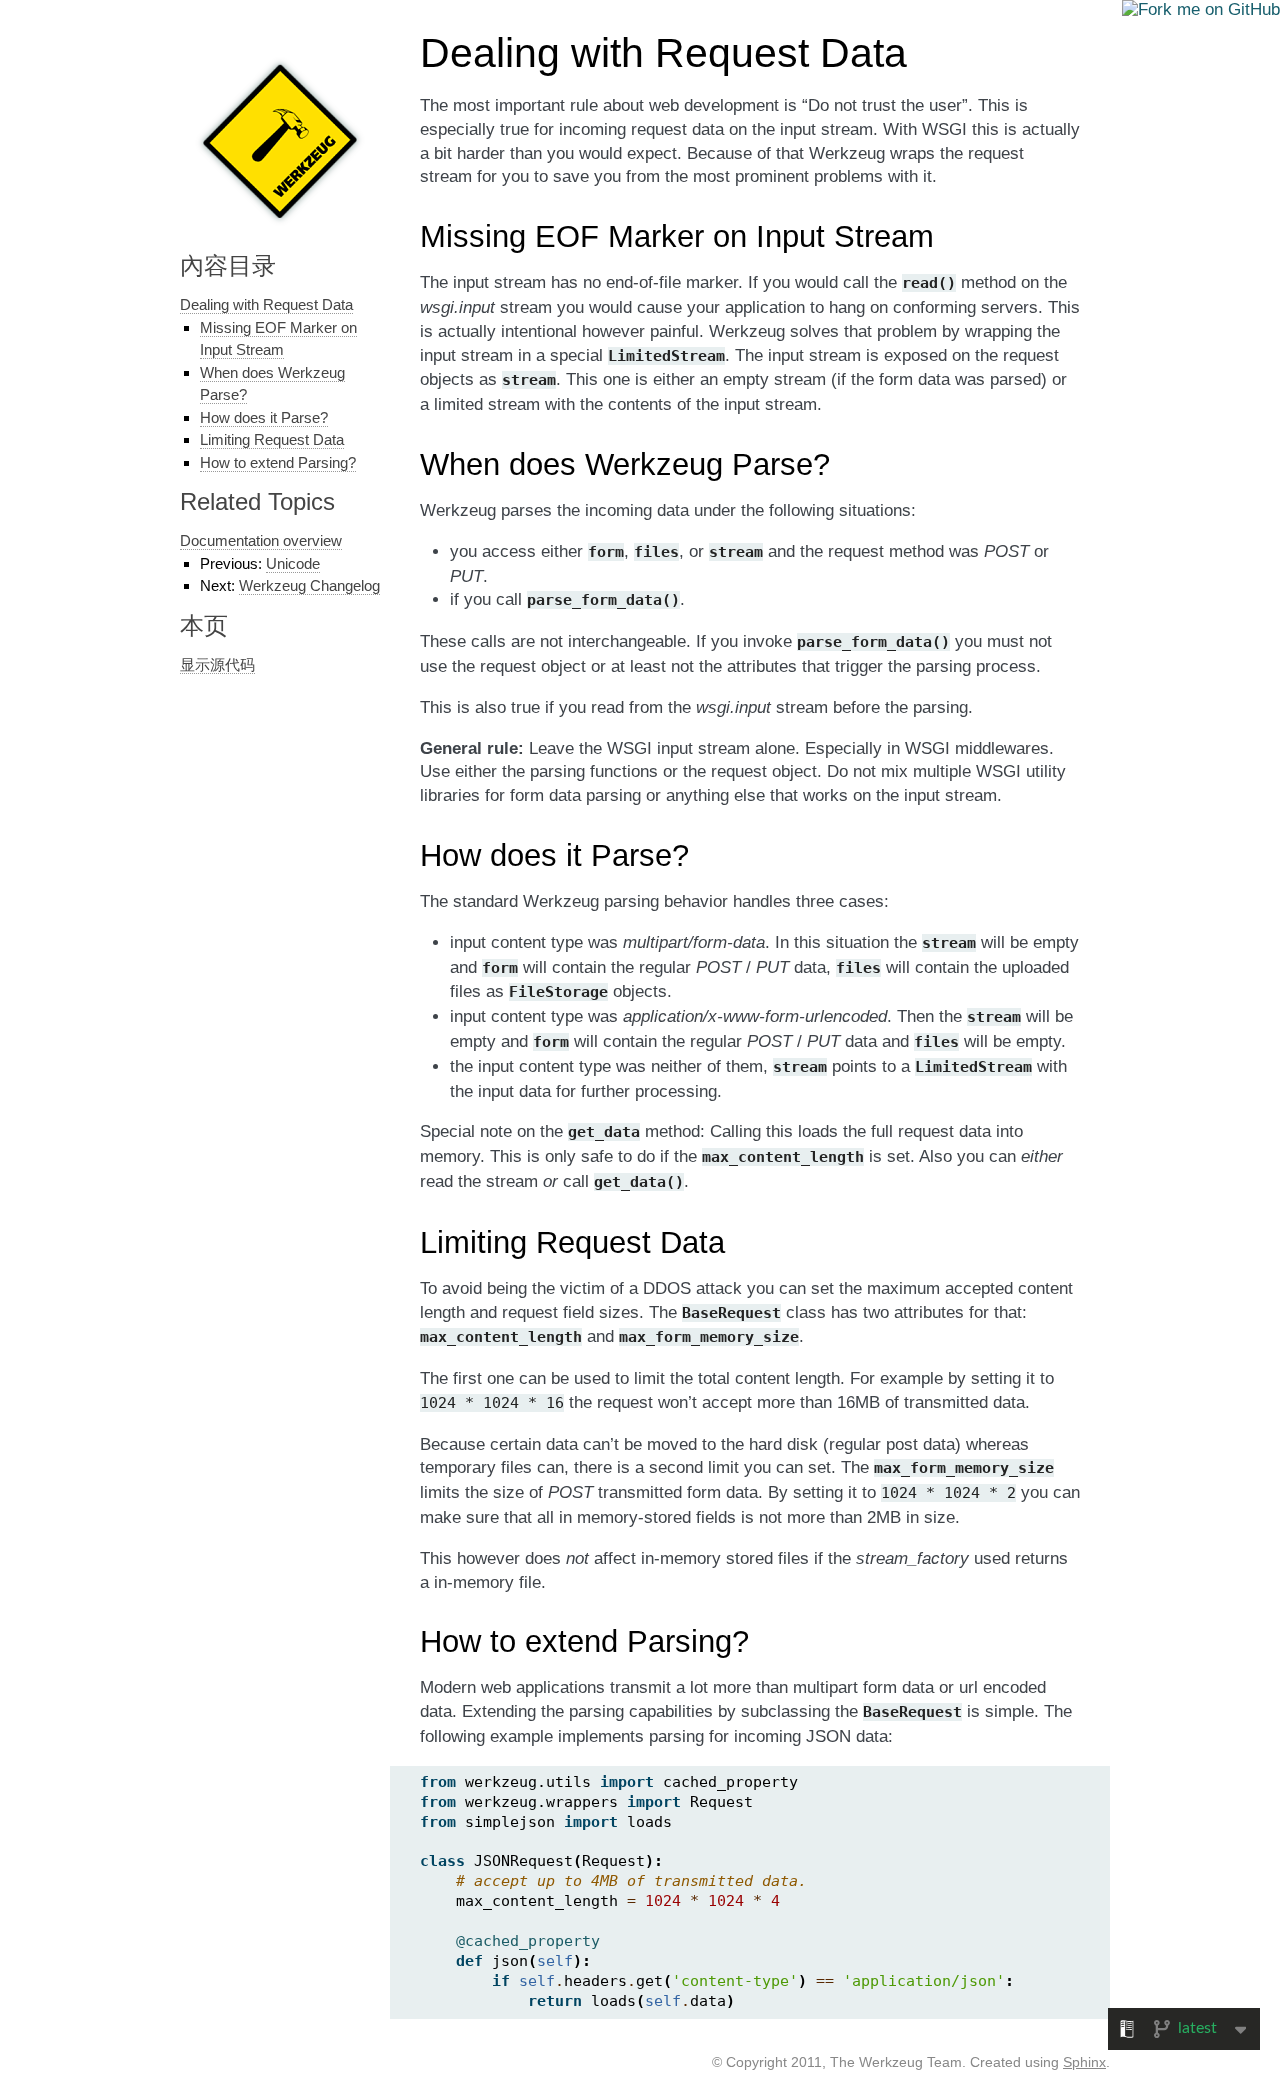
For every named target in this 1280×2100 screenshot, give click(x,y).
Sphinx (1084, 2062)
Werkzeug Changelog (309, 585)
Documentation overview (261, 540)
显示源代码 (217, 664)
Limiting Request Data (272, 439)
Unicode (293, 563)
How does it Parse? (264, 417)
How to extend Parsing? (278, 462)
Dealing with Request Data (266, 304)
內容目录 (228, 265)
